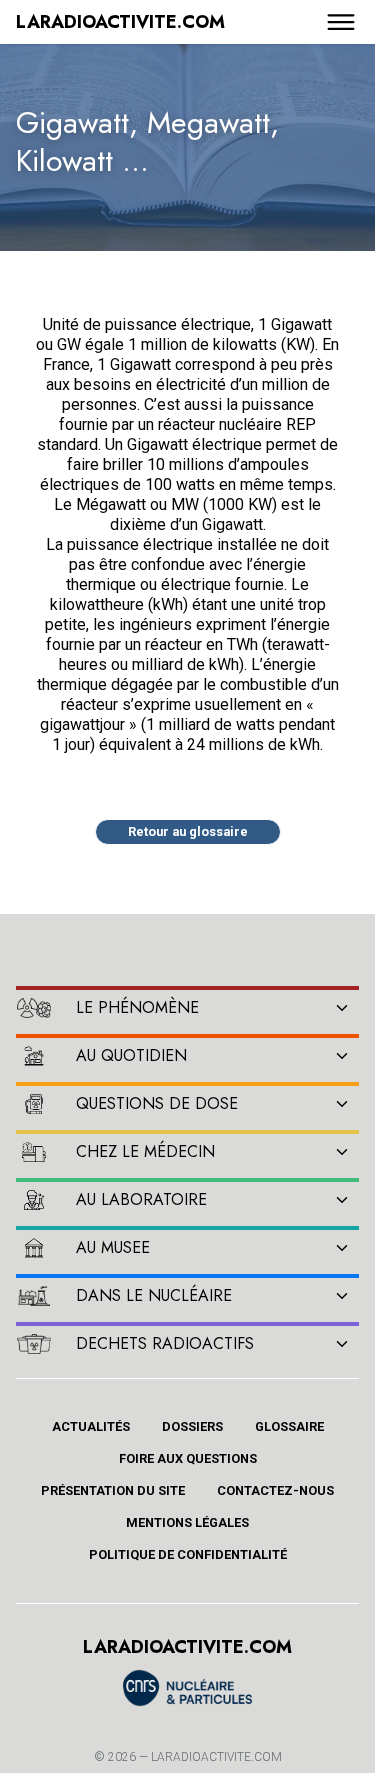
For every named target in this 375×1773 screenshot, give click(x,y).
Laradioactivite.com (216, 1757)
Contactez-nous (275, 1490)
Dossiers (192, 1426)
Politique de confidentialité (188, 1554)
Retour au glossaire (188, 831)
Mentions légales (187, 1522)
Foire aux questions (188, 1458)
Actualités (91, 1426)
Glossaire (289, 1426)
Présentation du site (113, 1490)
